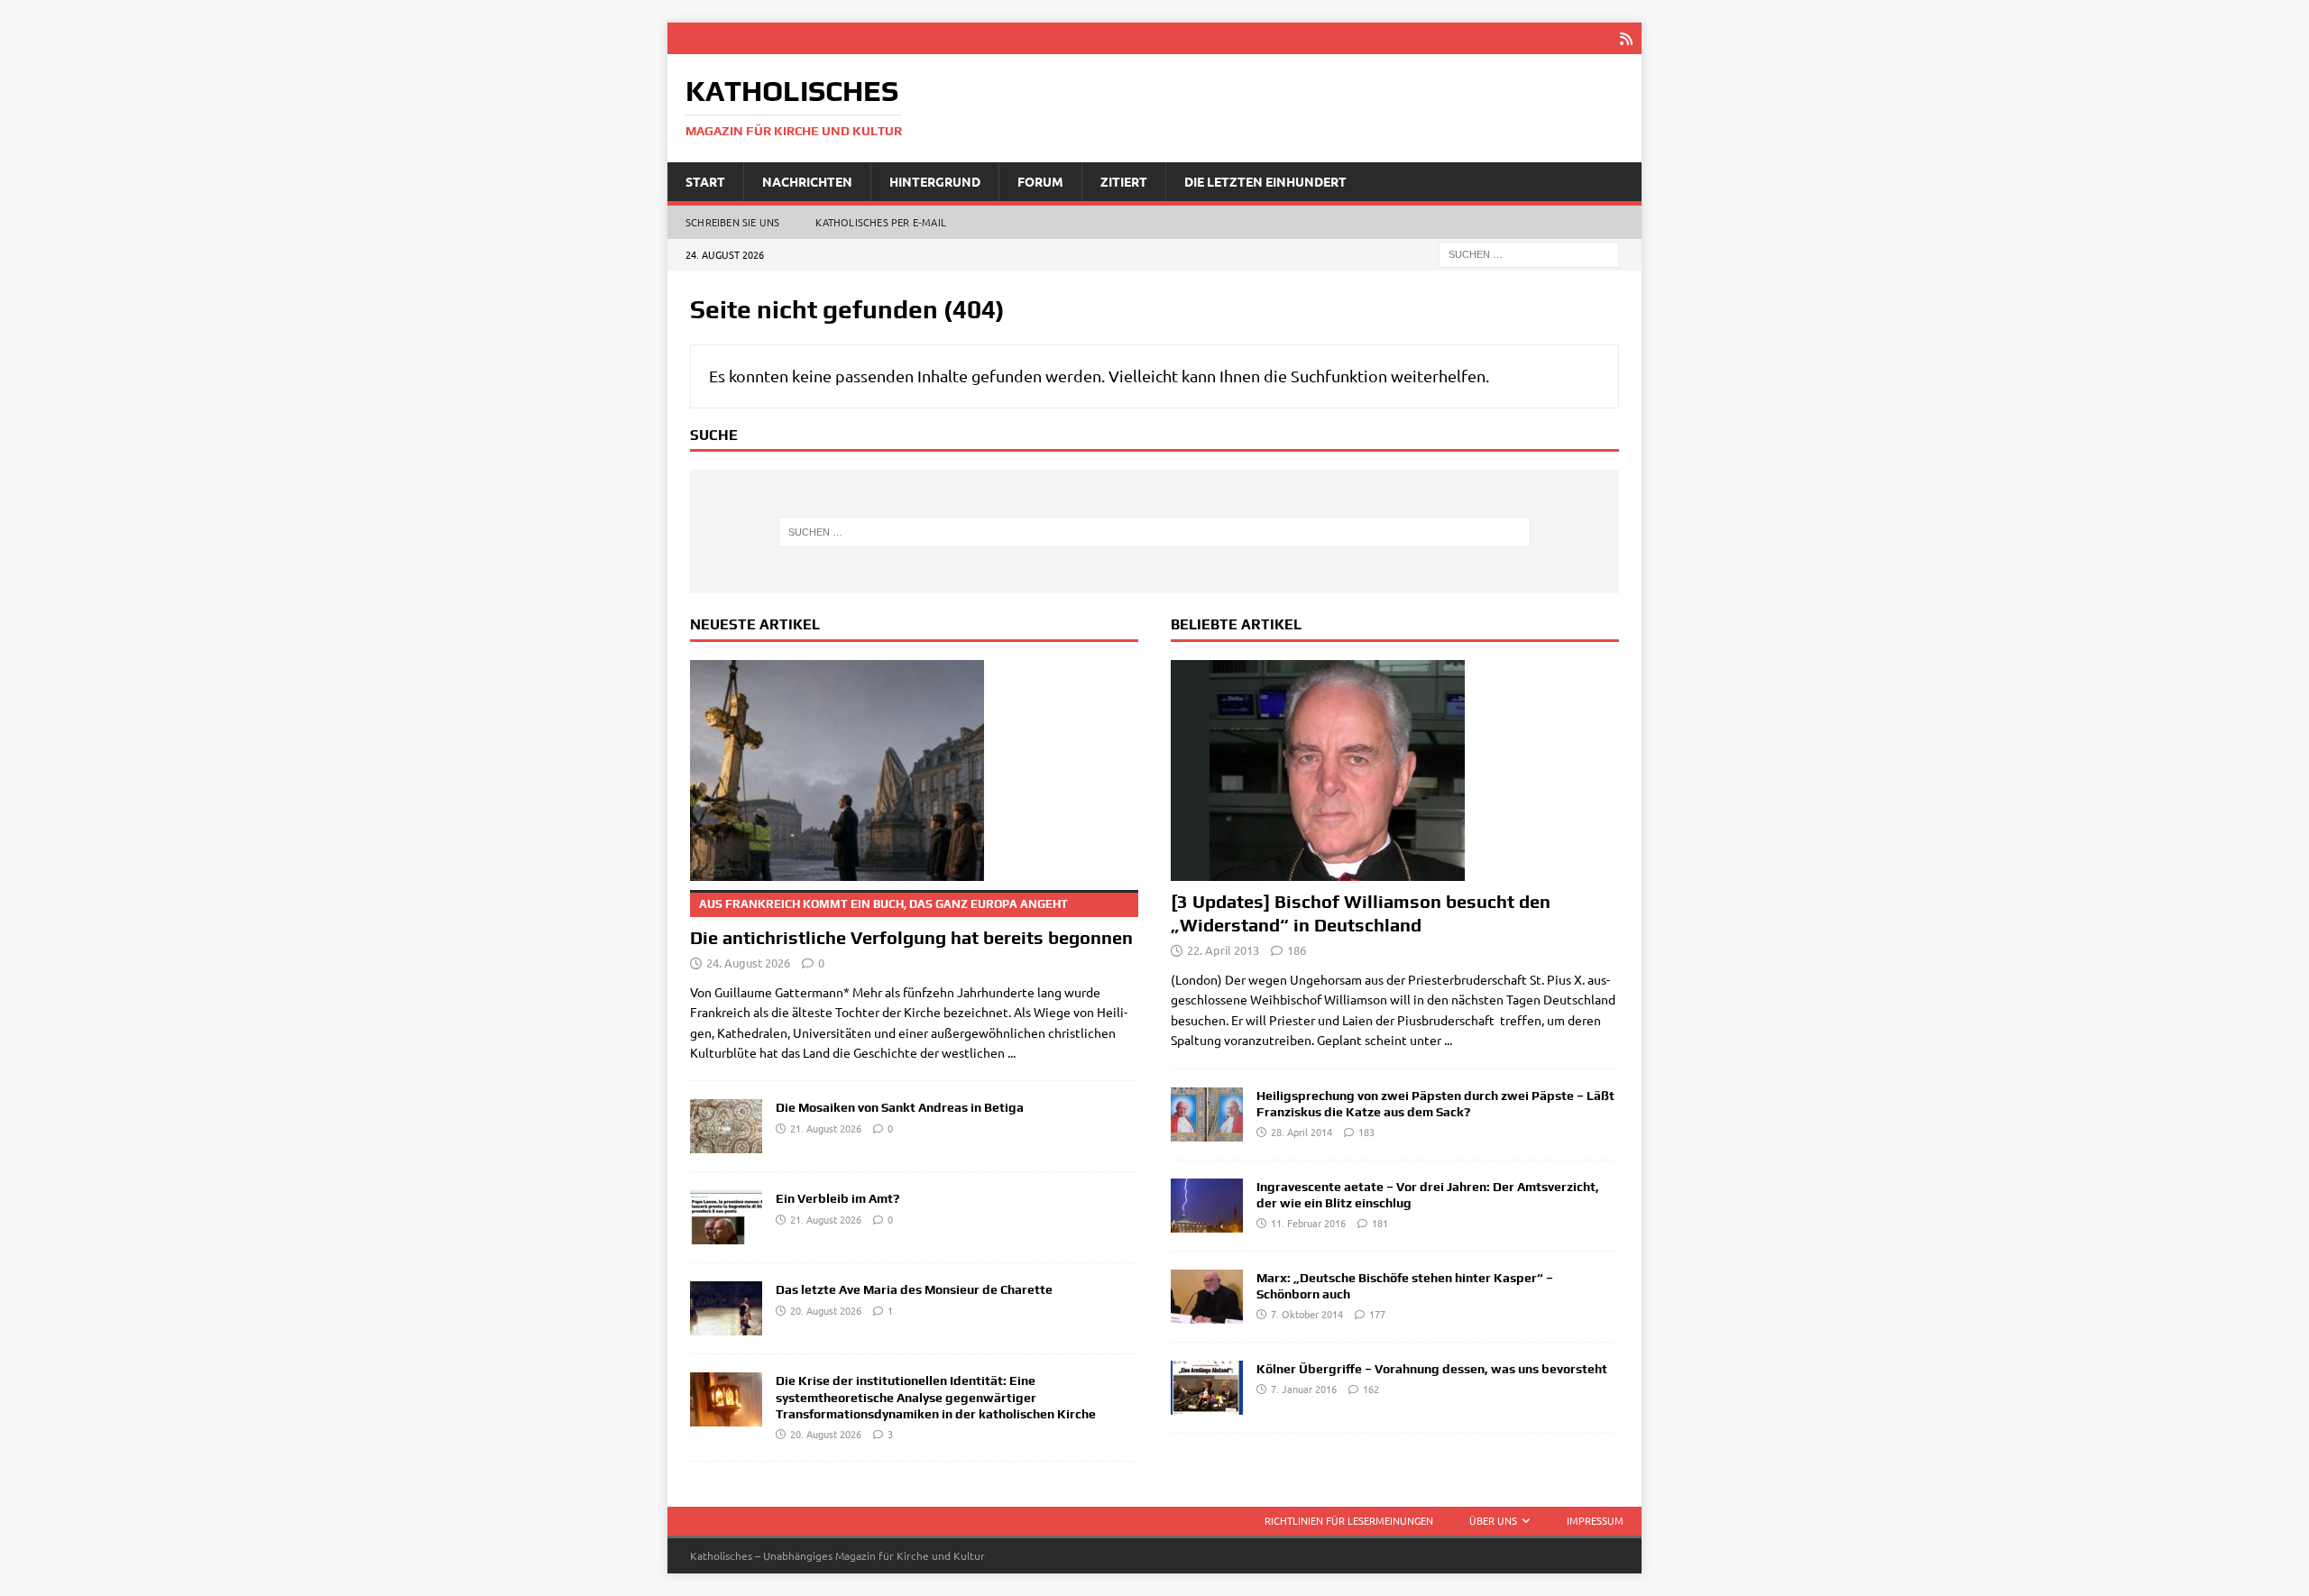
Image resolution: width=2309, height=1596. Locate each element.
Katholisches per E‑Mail (881, 222)
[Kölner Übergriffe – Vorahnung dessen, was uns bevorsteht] (1207, 1388)
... (1012, 1052)
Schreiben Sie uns (732, 222)
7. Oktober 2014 (1307, 1314)
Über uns (1493, 1520)
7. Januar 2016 (1304, 1389)
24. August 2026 (748, 963)
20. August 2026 (826, 1310)
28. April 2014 (1302, 1132)
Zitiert (1124, 181)
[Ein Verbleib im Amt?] (726, 1217)
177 (1377, 1314)
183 (1366, 1132)
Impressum (1595, 1520)
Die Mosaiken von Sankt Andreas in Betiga (900, 1107)
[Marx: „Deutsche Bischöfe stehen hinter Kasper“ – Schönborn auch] (1207, 1297)
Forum (1040, 181)
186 (1297, 950)
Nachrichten (807, 181)
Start (705, 181)
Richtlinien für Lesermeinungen (1349, 1520)
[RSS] (1626, 38)
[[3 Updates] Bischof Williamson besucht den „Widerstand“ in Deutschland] (1395, 770)
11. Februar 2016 (1308, 1223)
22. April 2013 (1223, 950)
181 (1380, 1223)
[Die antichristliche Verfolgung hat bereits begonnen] (914, 770)
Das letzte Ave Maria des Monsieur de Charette (914, 1289)
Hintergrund (935, 181)
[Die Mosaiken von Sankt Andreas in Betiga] (726, 1126)
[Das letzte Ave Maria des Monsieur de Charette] (726, 1308)
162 (1371, 1389)
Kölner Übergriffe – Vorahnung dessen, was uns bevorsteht (1432, 1369)
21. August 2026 (826, 1128)
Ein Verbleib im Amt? (837, 1198)
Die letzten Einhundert (1265, 181)
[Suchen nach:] (1529, 253)
